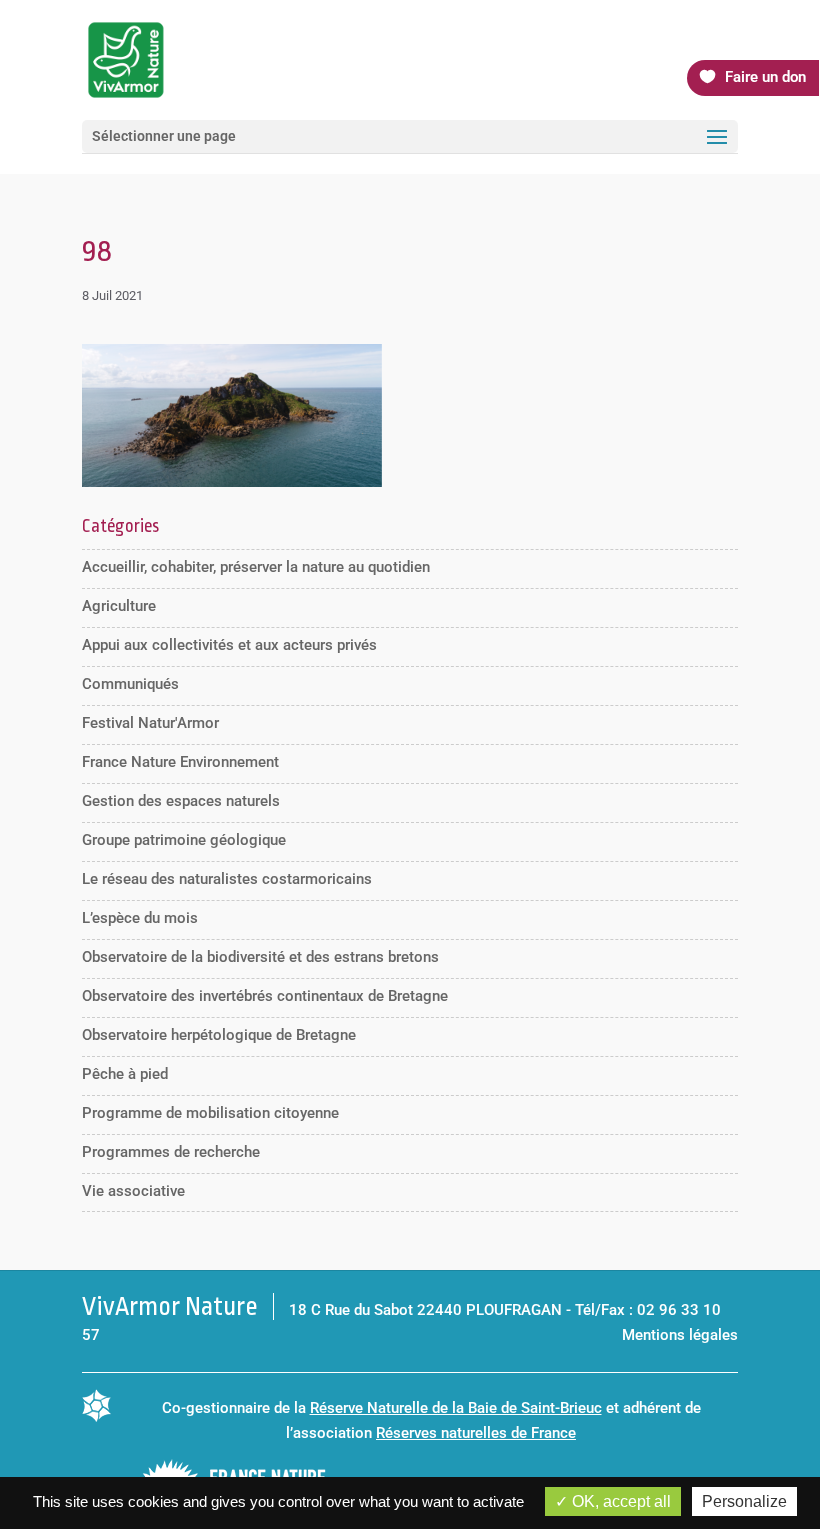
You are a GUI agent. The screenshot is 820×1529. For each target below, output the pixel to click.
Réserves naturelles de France (476, 1433)
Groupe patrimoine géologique (184, 840)
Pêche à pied (125, 1074)
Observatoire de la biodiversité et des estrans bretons (260, 957)
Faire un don (765, 77)
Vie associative (133, 1191)
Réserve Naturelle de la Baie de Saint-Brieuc (456, 1408)
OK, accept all (619, 1501)
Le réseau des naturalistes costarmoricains (227, 879)
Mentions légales (680, 1335)
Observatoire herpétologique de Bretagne (219, 1035)
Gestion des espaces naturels (181, 801)
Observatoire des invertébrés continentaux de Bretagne (265, 996)
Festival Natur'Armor (150, 723)
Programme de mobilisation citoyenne (210, 1113)
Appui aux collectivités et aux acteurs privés (229, 645)
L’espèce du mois (140, 918)
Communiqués (130, 684)
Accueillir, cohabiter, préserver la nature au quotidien (256, 567)
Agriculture (119, 606)
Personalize (744, 1501)
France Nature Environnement (180, 762)
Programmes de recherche (171, 1152)
